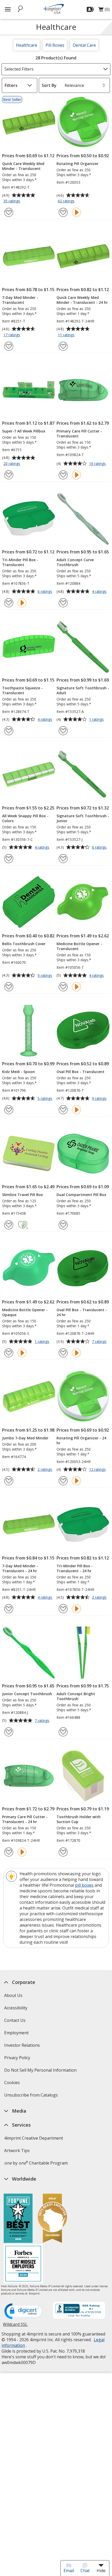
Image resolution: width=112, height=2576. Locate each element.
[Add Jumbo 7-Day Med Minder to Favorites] (9, 1481)
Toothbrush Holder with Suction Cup (79, 1819)
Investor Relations (23, 2047)
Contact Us (15, 2020)
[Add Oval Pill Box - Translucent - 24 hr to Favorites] (63, 1353)
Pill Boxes (55, 45)
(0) (104, 11)
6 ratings (45, 592)
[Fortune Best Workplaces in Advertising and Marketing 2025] (18, 2219)
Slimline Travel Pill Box (23, 1195)
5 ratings (45, 1099)
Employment (16, 2033)
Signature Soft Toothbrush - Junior (83, 818)
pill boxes (84, 1885)
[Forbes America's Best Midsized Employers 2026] (23, 2264)
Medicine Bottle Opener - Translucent (79, 946)
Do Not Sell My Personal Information (41, 2072)
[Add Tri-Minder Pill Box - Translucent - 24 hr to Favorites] (63, 1609)
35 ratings (12, 201)
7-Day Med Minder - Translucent (20, 300)
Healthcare (27, 45)
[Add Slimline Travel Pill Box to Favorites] (9, 1225)
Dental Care (84, 45)
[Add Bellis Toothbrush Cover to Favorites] (9, 987)
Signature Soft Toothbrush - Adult (83, 690)
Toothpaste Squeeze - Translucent (22, 690)
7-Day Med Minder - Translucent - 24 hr (20, 1568)
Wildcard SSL (15, 2326)
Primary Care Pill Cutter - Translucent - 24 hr (25, 1819)
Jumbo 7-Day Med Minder (25, 1438)
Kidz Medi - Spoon (18, 1072)
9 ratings (45, 976)
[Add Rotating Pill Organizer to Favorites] (63, 212)
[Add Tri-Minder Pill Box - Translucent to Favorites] (9, 603)
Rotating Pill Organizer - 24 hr (81, 1440)
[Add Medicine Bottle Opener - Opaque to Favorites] (9, 1353)
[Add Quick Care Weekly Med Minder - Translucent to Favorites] (9, 212)
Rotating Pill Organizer (77, 164)
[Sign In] (91, 9)
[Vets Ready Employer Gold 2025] (52, 2219)
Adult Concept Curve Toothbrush (75, 562)
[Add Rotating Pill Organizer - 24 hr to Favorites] (63, 1481)
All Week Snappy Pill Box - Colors (25, 818)
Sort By (49, 85)
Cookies (13, 2084)
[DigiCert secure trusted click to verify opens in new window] (24, 2312)
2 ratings (45, 1470)
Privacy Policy (18, 2059)
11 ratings (67, 335)
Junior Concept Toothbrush (27, 1694)
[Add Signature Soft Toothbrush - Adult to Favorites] (63, 731)
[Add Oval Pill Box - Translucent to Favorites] (63, 1110)
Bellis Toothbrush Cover (24, 944)
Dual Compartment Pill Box (81, 1195)
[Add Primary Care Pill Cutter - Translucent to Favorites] (63, 475)
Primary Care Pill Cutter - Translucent (79, 434)
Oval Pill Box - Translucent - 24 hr (82, 1312)
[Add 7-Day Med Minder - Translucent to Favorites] (9, 346)
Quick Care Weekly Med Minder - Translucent (23, 166)
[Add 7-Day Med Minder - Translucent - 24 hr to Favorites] (9, 1609)
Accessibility (16, 2008)
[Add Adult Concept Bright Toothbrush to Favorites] (63, 1732)
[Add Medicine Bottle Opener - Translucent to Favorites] (63, 987)
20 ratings (12, 464)
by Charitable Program (36, 2163)
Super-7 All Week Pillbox (24, 431)
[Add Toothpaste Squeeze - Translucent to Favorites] (9, 731)
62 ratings (67, 201)
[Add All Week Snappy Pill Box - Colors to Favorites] (9, 859)
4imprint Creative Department (34, 2138)
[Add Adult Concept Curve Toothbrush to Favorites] (63, 603)
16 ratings (98, 464)
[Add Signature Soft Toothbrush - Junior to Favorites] (63, 859)
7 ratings (100, 1342)
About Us (13, 1995)
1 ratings (97, 720)
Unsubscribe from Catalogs (32, 2097)
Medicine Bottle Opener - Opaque (25, 1312)
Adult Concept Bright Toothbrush (76, 1696)
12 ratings (98, 1470)
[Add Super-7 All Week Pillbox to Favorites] (9, 475)
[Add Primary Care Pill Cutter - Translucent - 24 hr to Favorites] (9, 1852)
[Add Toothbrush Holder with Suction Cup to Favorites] (63, 1852)
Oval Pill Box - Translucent (80, 1072)
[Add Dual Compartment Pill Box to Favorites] (63, 1225)
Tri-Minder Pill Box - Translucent (20, 562)
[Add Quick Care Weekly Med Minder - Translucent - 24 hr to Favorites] (63, 346)
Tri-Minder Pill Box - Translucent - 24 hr (75, 1568)
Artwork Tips (17, 2151)
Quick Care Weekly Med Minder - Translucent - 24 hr (82, 300)
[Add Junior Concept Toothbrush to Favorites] (9, 1732)
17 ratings (12, 335)
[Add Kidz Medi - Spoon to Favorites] (9, 1110)
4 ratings (100, 592)
